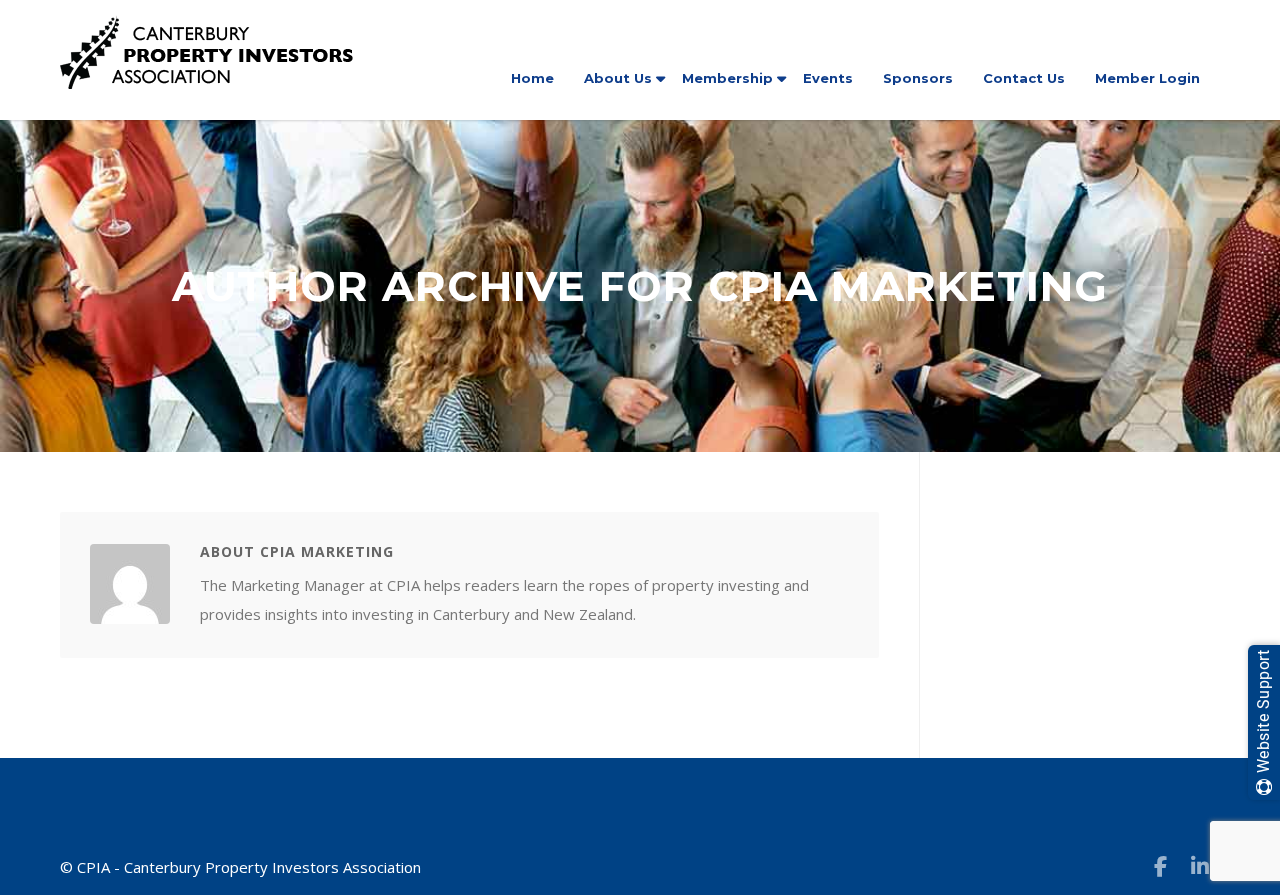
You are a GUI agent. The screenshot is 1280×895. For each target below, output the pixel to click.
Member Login (1147, 78)
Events (828, 78)
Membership (727, 78)
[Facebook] (1160, 866)
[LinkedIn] (1200, 866)
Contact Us (1024, 78)
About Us (618, 78)
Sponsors (918, 78)
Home (532, 78)
